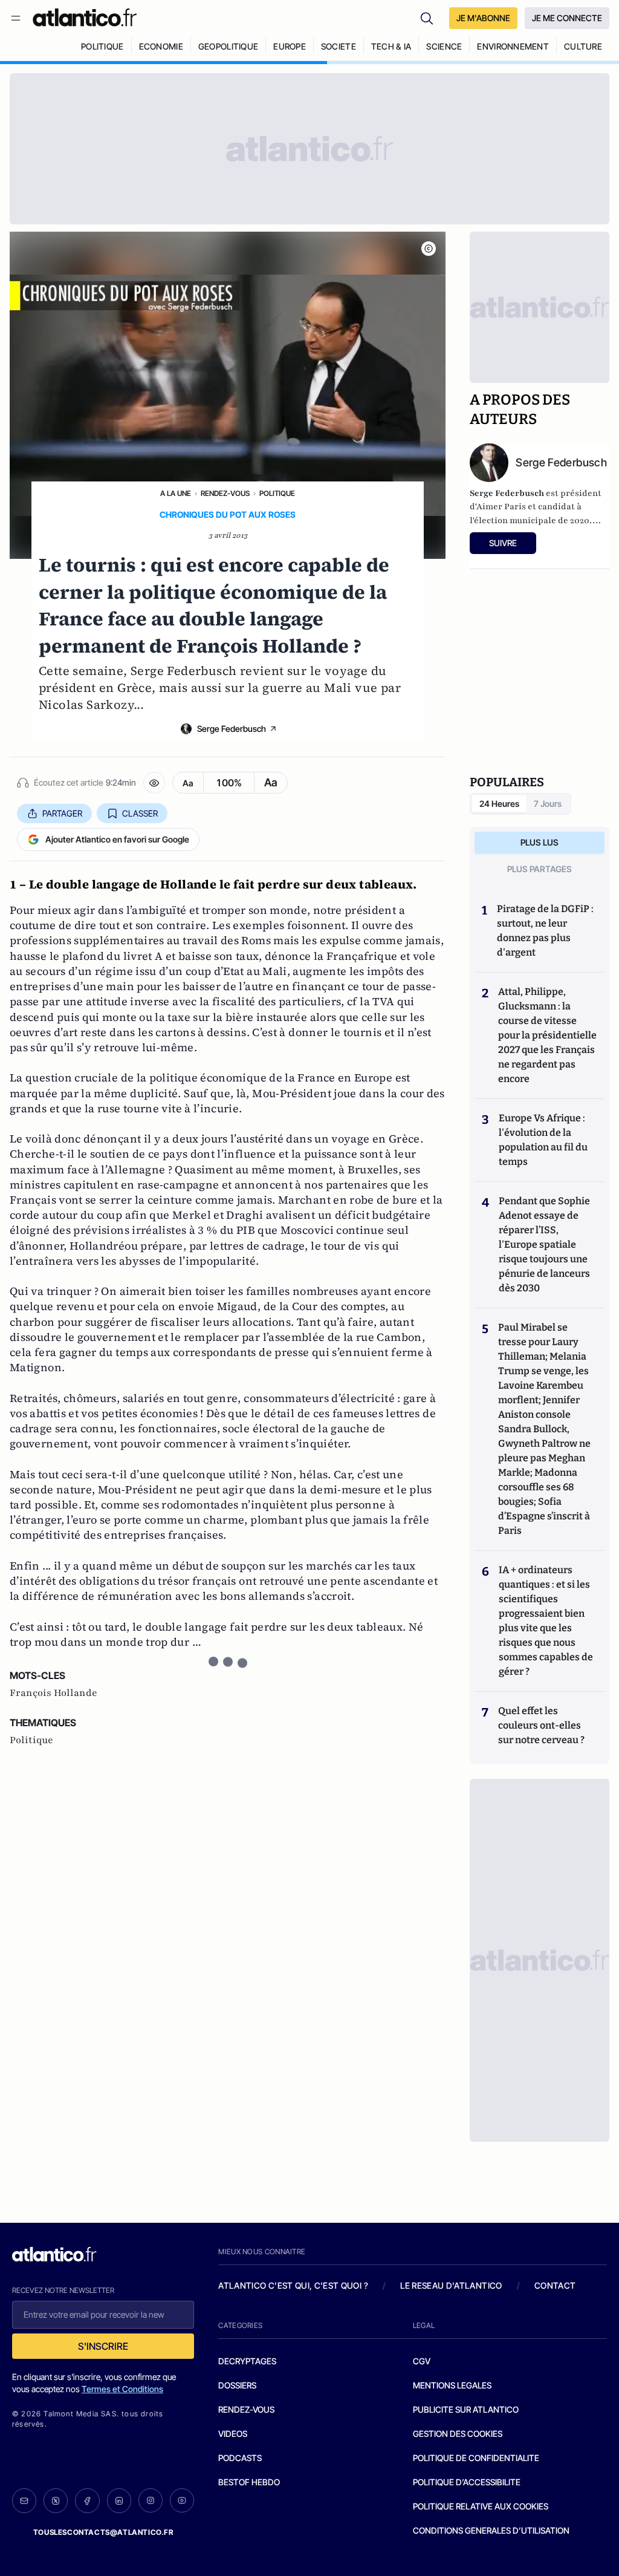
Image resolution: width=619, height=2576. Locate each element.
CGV (422, 2361)
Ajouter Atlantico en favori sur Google (117, 839)
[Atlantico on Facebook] (87, 2501)
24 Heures (499, 804)
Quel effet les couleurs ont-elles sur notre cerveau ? (541, 1725)
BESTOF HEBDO (249, 2482)
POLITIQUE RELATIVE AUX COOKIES (481, 2506)
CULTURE (583, 46)
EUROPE (290, 46)
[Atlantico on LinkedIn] (119, 2501)
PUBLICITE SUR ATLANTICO (466, 2409)
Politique (277, 493)
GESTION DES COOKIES (458, 2434)
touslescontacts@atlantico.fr (103, 2532)
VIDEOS (233, 2434)
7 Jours (548, 804)
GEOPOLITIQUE (228, 46)
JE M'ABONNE (483, 18)
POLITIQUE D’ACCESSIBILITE (467, 2482)
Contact (555, 2285)
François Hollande (53, 1693)
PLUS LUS (540, 842)
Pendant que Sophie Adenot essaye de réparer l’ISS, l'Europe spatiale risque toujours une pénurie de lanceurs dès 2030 (544, 1244)
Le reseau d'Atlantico (451, 2285)
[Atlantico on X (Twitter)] (56, 2501)
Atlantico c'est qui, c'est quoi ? (293, 2285)
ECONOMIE (161, 46)
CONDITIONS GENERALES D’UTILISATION (491, 2530)
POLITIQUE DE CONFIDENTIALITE (476, 2458)
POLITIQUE (102, 46)
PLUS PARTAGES (540, 869)
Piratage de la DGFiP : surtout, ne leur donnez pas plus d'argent (545, 931)
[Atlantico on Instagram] (151, 2500)
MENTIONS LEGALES (452, 2385)
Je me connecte (567, 18)
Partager (62, 813)
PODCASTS (240, 2458)
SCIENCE (444, 46)
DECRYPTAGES (247, 2361)
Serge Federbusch (232, 729)
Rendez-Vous (225, 493)
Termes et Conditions (122, 2389)
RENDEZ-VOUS (246, 2409)
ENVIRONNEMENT (513, 46)
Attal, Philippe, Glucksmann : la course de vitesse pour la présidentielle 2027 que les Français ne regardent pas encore (547, 1035)
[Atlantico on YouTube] (182, 2500)
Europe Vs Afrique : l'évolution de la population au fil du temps (543, 1140)
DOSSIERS (237, 2385)
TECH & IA (391, 46)
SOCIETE (339, 46)
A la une (176, 493)
